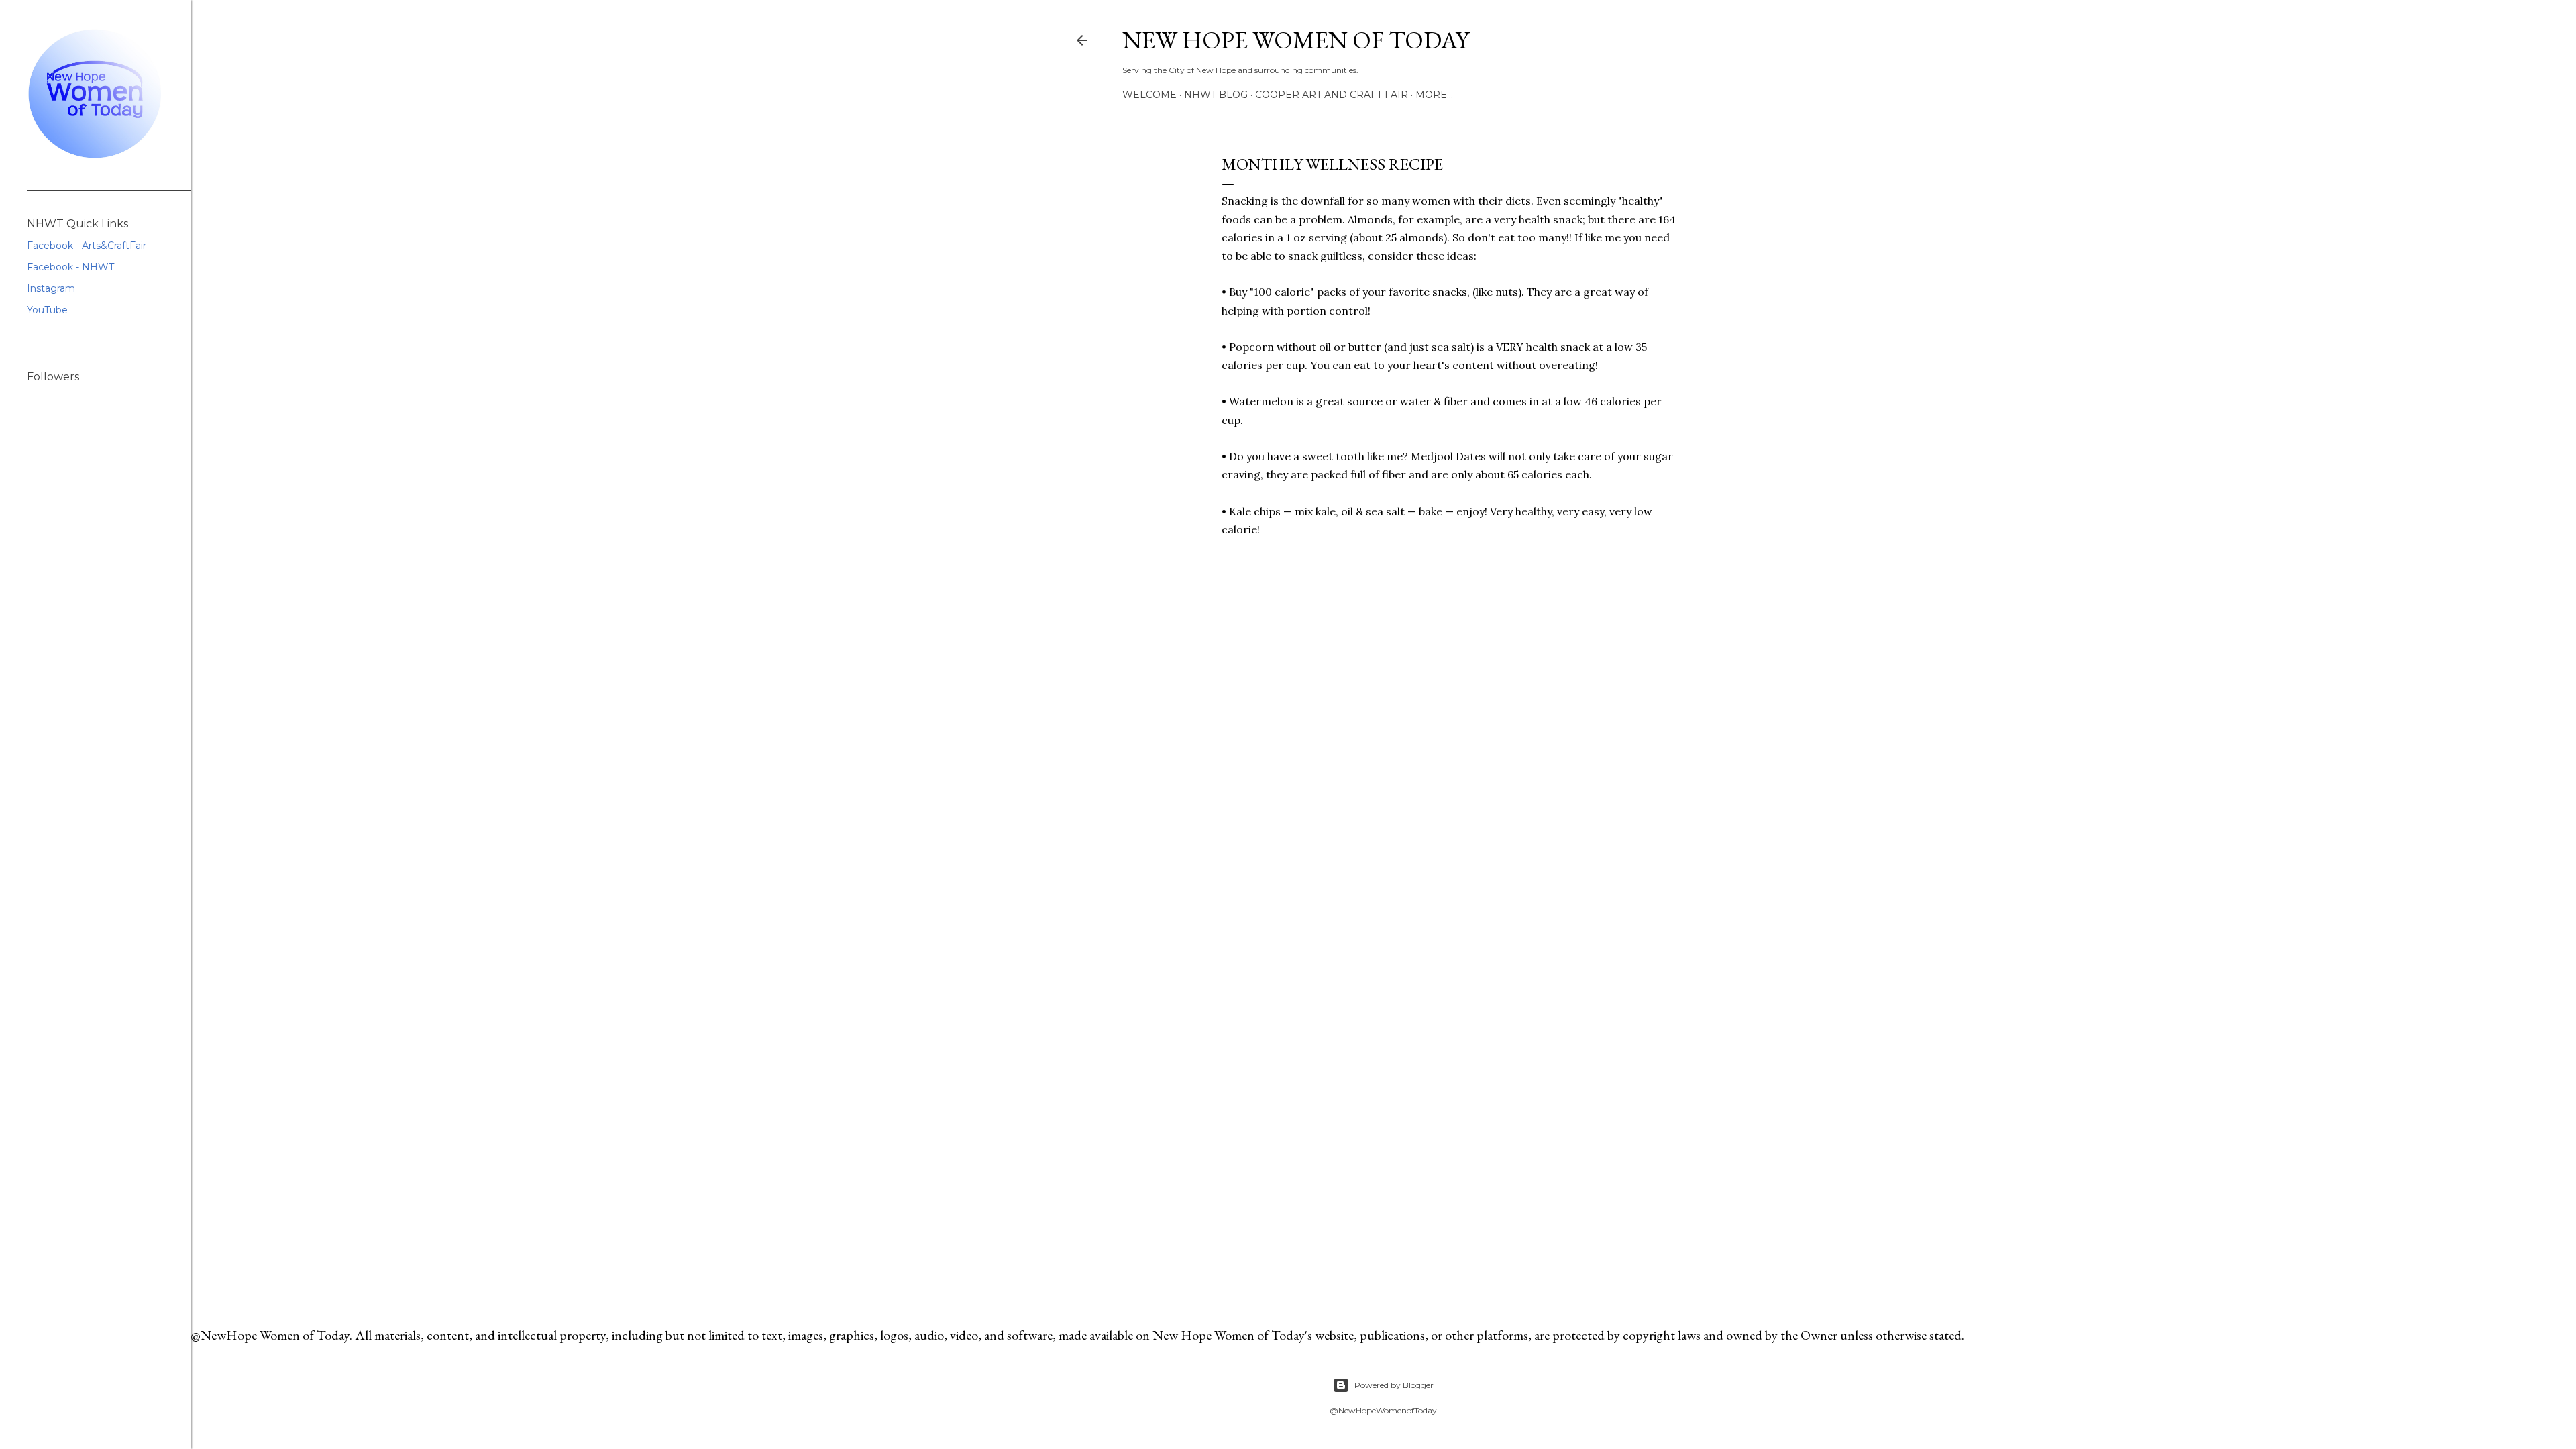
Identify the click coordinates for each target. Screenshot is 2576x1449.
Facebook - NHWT (70, 267)
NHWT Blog (1216, 95)
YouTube (47, 310)
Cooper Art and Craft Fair (1332, 95)
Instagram (51, 288)
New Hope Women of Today (1296, 40)
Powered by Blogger (1394, 1385)
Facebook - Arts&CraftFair (87, 246)
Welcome (1149, 95)
